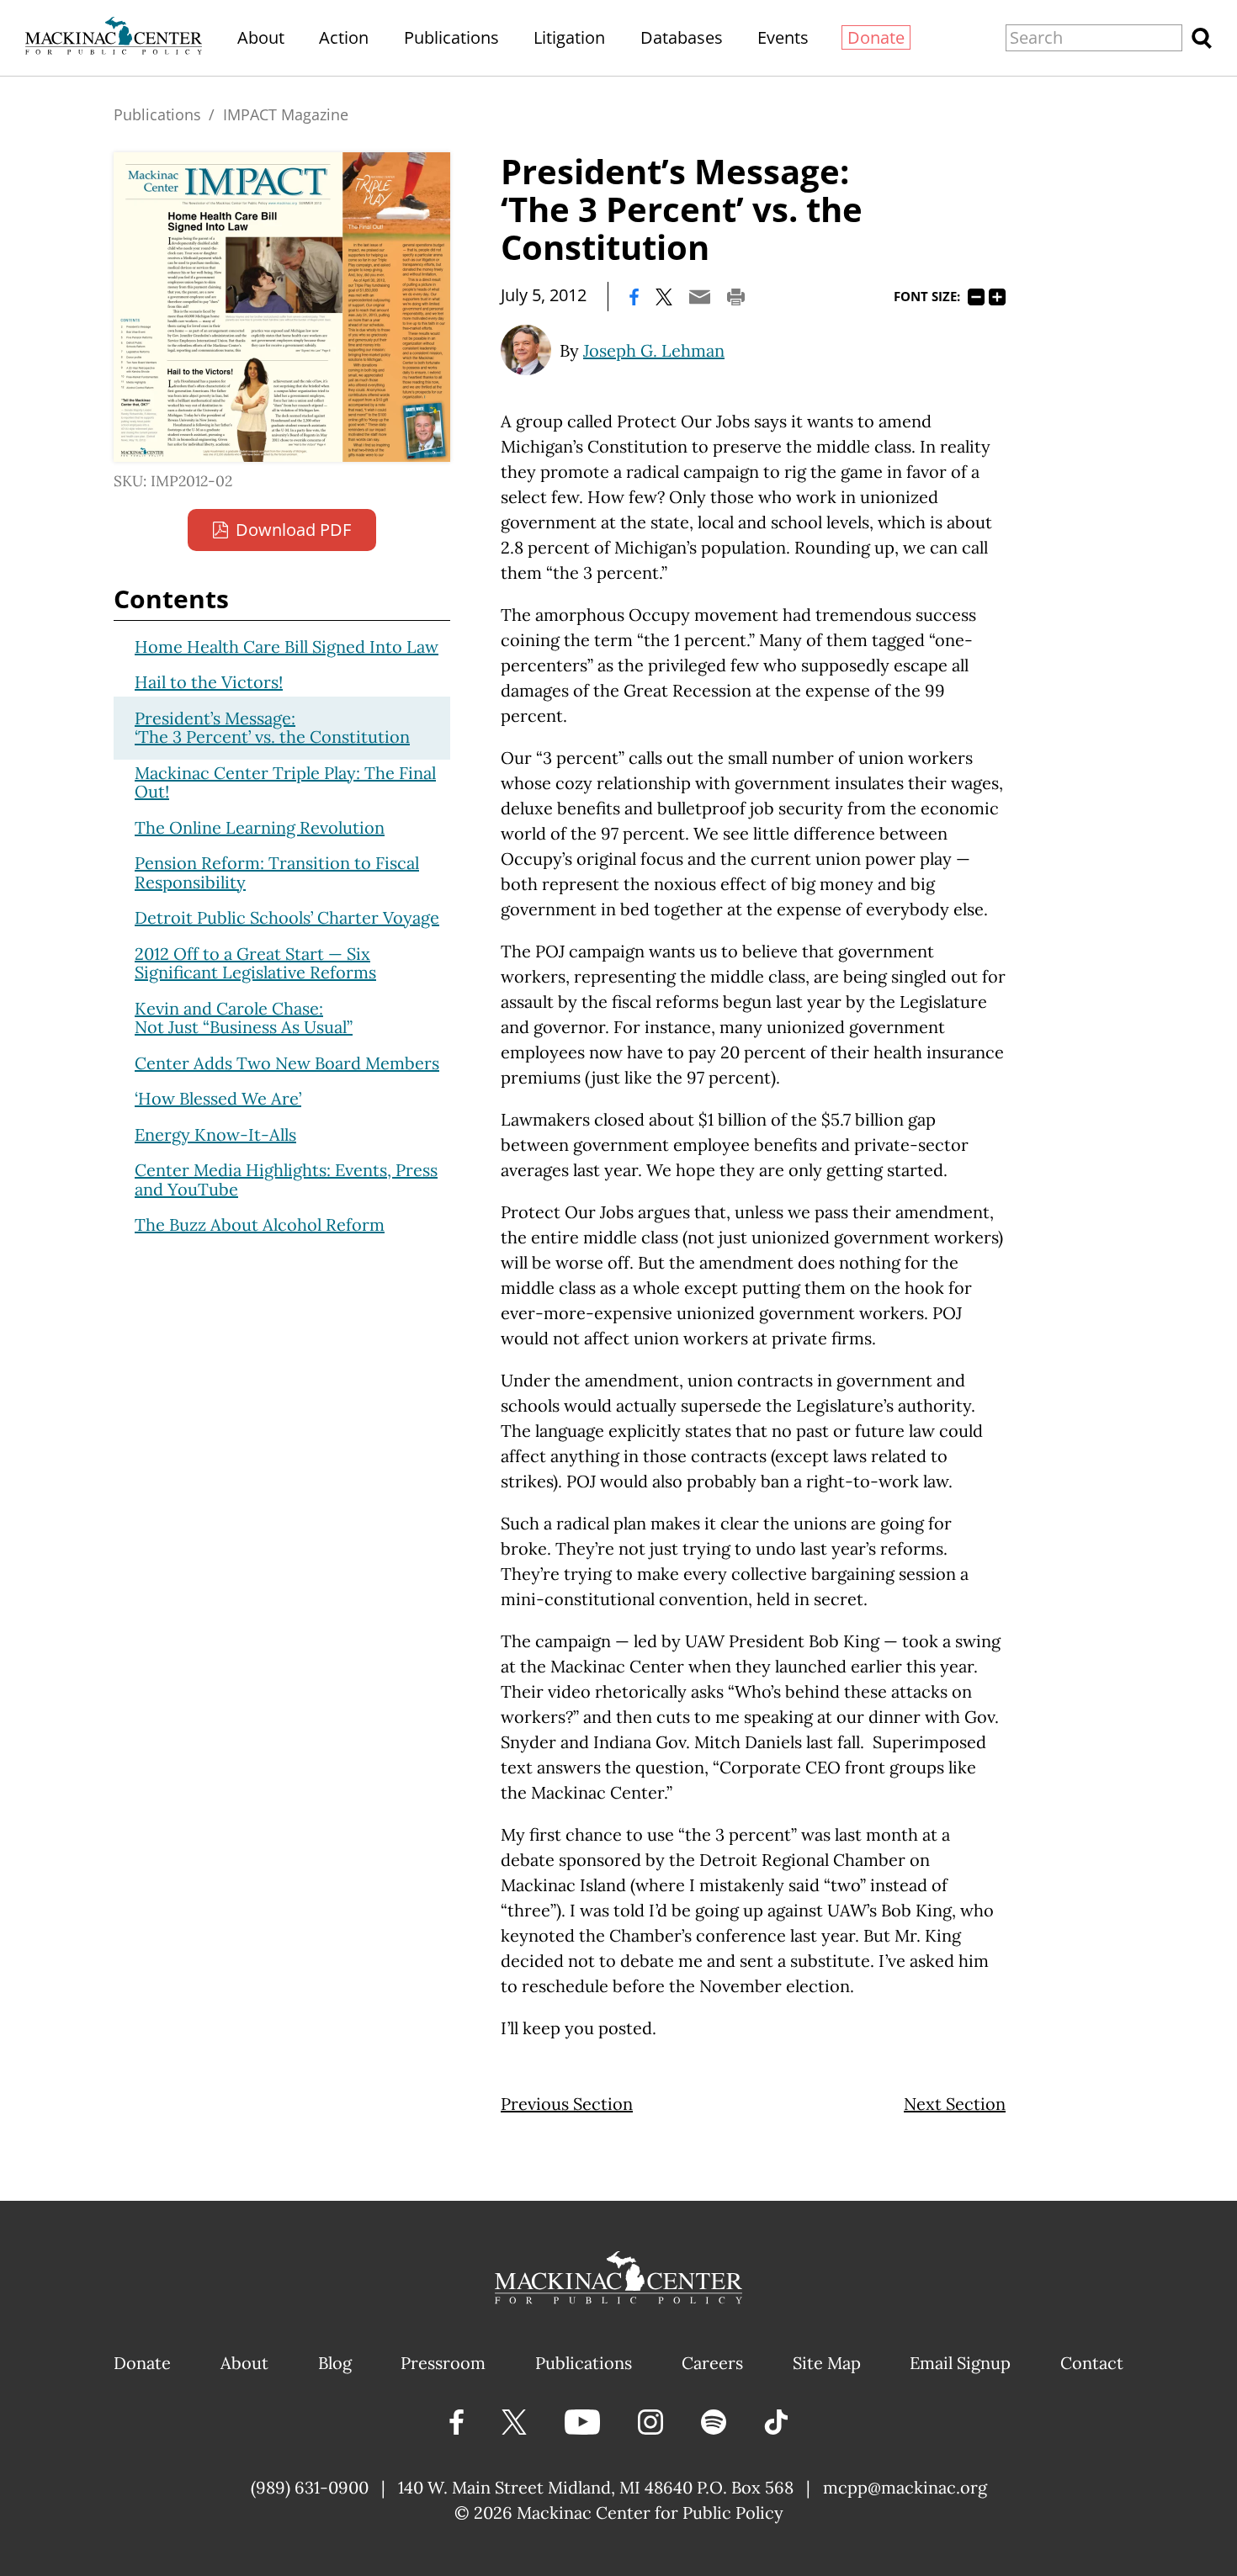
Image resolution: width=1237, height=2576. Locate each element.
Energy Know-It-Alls (215, 1134)
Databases (682, 37)
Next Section (955, 2104)
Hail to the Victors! (209, 682)
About (261, 37)
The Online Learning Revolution (260, 827)
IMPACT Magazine (286, 114)
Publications (451, 37)
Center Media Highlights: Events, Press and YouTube (286, 1179)
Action (344, 37)
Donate (876, 37)
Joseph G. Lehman (654, 350)
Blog (335, 2363)
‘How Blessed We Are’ (218, 1098)
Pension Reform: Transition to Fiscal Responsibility (277, 872)
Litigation (569, 37)
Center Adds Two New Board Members (287, 1063)
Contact (1092, 2363)
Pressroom (443, 2363)
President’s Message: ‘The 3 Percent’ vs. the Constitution (272, 728)
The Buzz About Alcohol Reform (260, 1224)
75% (976, 297)
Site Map (827, 2363)
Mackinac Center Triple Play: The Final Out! (285, 782)
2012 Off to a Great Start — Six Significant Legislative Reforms (255, 963)
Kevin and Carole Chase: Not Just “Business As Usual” (244, 1018)
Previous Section (567, 2104)
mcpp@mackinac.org (905, 2487)
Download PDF (293, 530)
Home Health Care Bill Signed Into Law (287, 647)
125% (997, 297)
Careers (712, 2363)
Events (783, 37)
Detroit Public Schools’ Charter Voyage (287, 917)
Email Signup (960, 2363)
